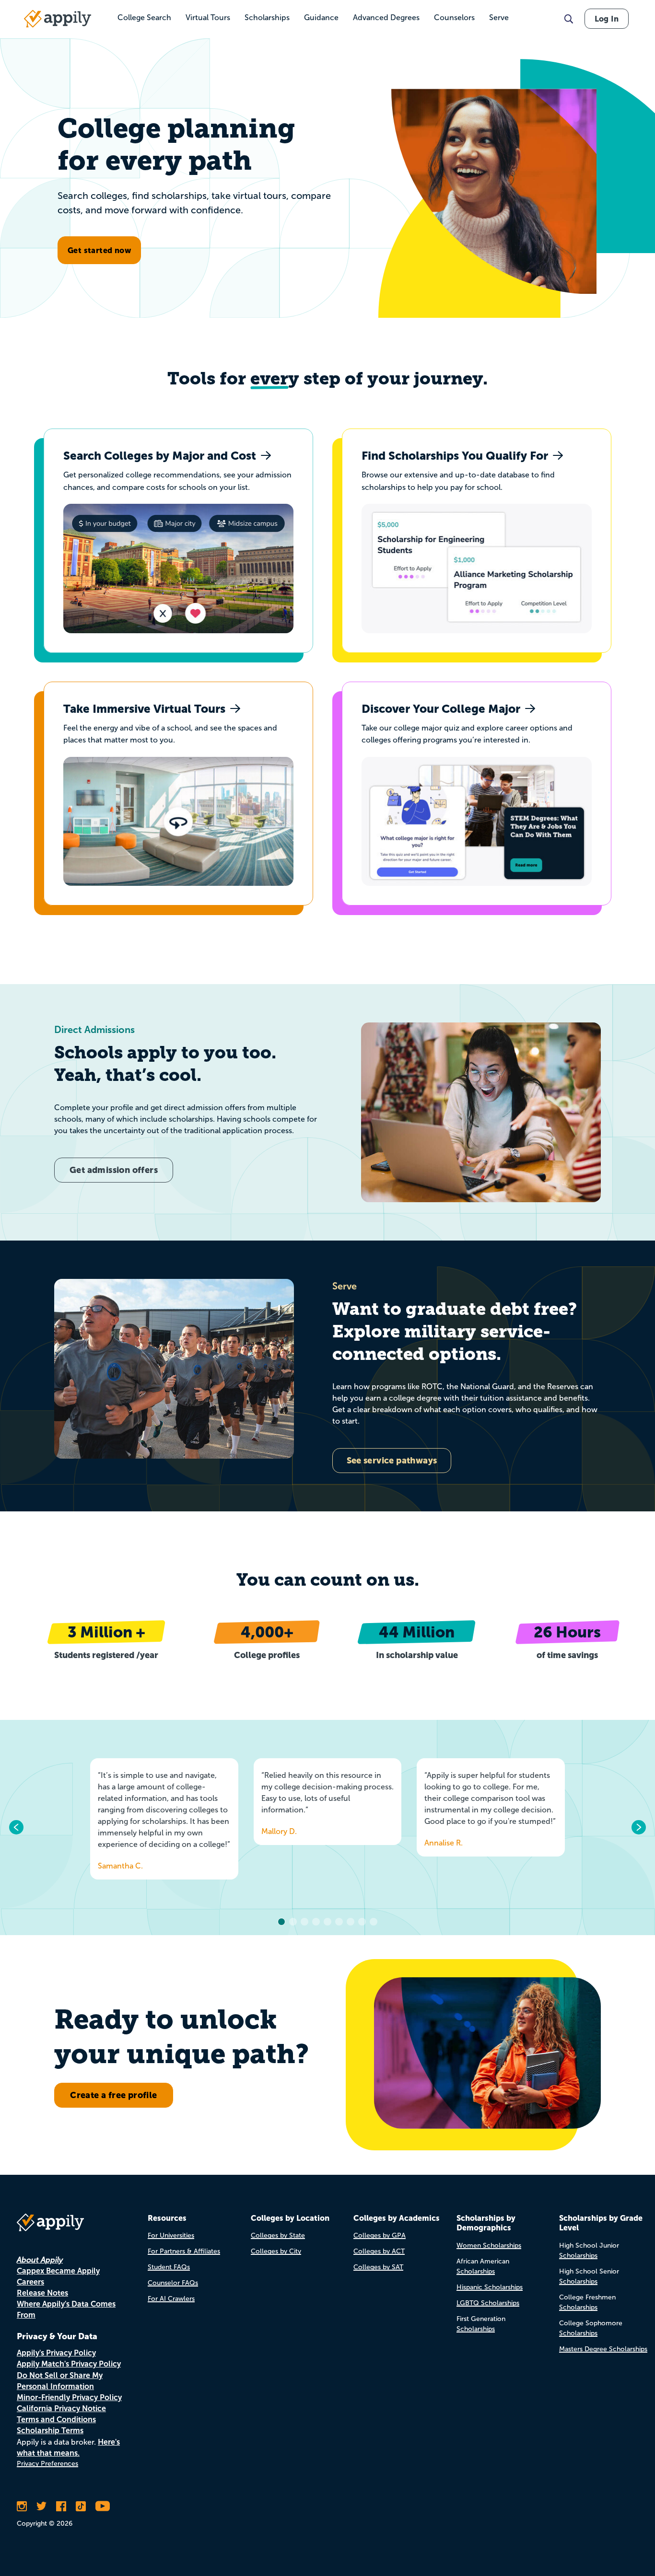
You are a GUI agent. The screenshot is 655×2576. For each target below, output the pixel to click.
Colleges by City (276, 2251)
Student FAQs (169, 2267)
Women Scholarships (489, 2245)
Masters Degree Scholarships (603, 2349)
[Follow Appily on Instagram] (22, 2506)
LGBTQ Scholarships (488, 2303)
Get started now (99, 250)
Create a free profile (113, 2095)
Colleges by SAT (378, 2267)
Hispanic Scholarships (490, 2287)
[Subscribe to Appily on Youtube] (103, 2506)
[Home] (58, 19)
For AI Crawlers (171, 2299)
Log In (607, 19)
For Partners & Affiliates (184, 2251)
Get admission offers (114, 1170)
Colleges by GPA (380, 2235)
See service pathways (392, 1460)
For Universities (171, 2235)
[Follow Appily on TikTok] (81, 2506)
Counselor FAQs (173, 2283)
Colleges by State (278, 2235)
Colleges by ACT (379, 2251)
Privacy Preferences (47, 2464)
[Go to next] (638, 1827)
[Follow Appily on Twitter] (41, 2506)
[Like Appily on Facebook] (61, 2506)
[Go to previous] (17, 1827)
